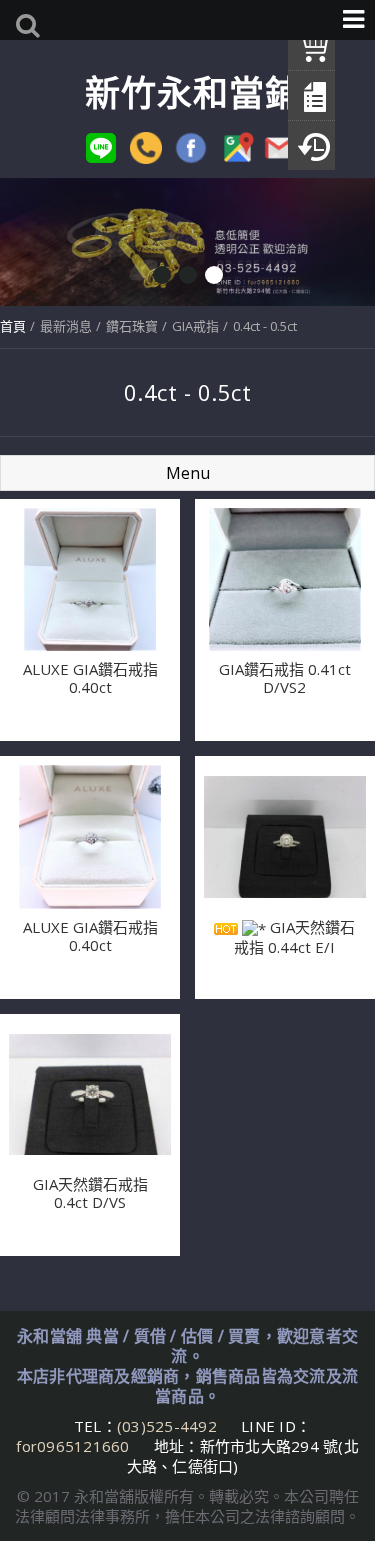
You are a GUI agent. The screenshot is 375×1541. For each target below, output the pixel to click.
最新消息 (66, 326)
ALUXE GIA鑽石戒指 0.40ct (90, 678)
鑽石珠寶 (132, 326)
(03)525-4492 (169, 1426)
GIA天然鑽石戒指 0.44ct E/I (294, 937)
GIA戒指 (195, 326)
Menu (188, 473)
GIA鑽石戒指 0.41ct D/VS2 (285, 678)
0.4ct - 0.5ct (265, 326)
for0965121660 (72, 1446)
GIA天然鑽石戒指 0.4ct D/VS (90, 1193)
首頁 (13, 326)
